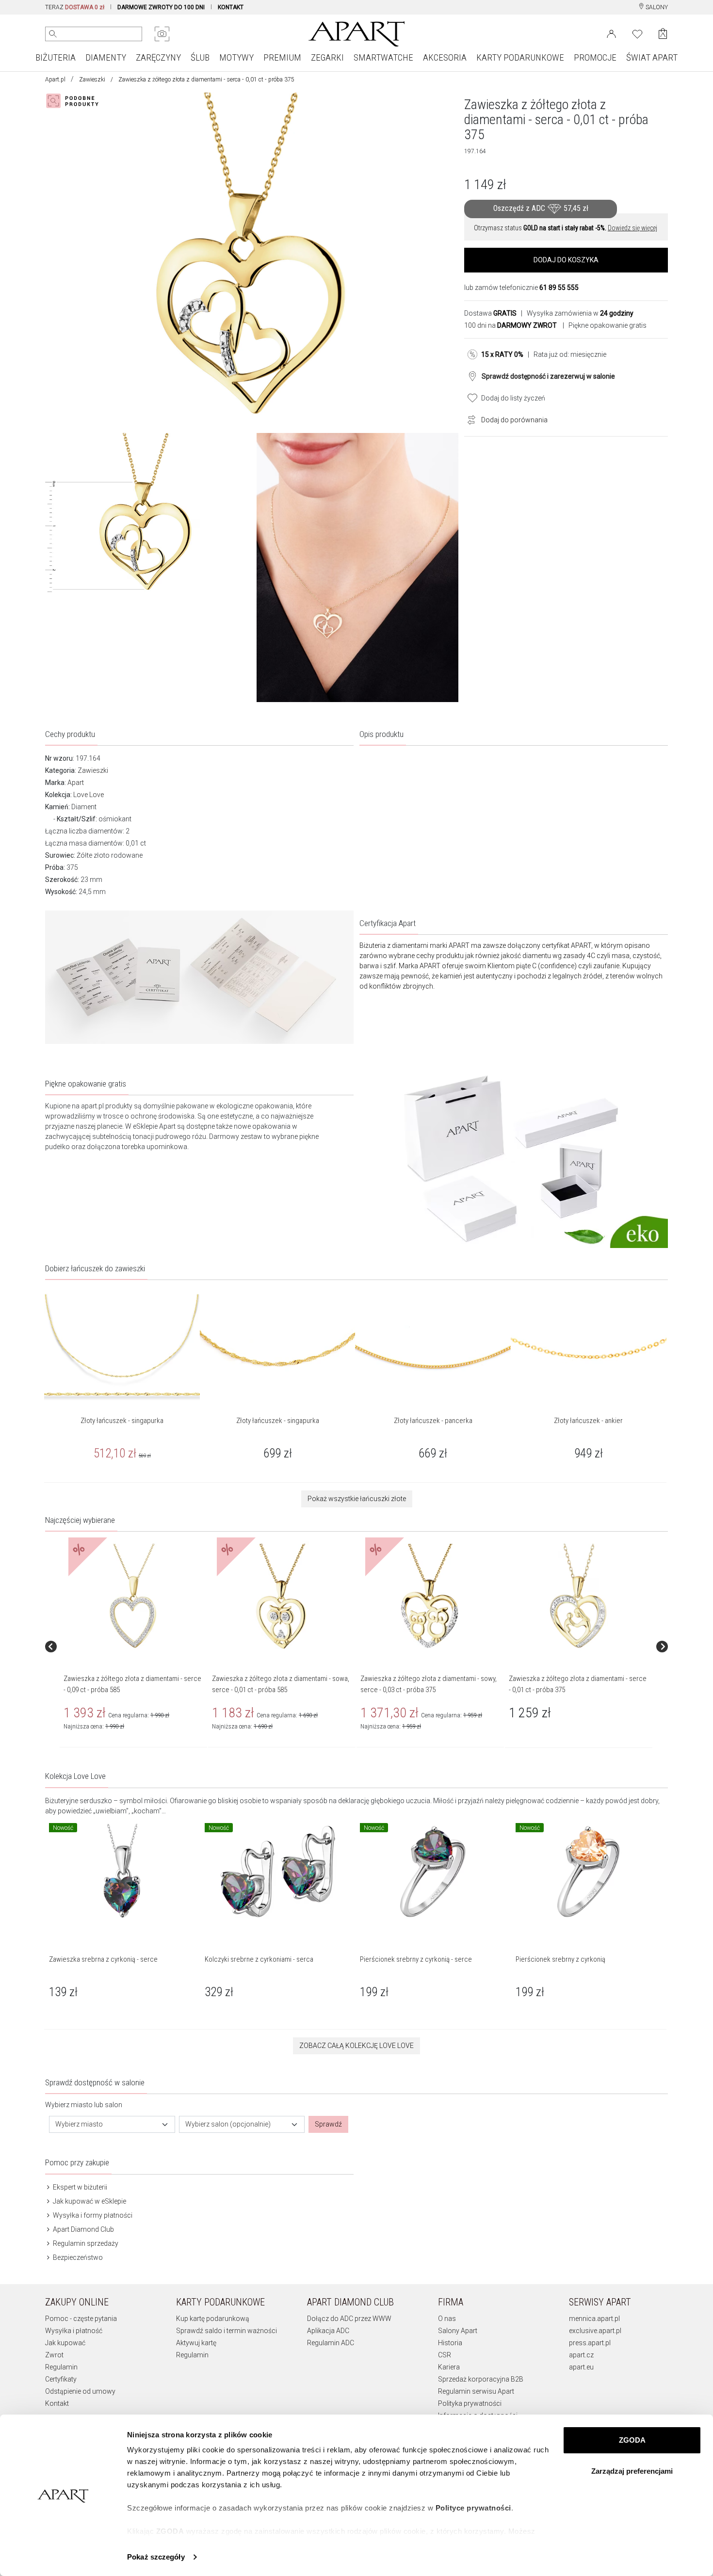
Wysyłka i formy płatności (92, 2215)
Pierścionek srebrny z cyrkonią (560, 1959)
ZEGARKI (327, 57)
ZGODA (632, 2440)
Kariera (449, 2367)
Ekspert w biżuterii (79, 2187)
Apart (76, 783)
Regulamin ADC (331, 2343)
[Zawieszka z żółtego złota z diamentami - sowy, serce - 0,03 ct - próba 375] (430, 1597)
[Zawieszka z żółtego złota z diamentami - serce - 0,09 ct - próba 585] (133, 1597)
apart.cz (581, 2355)
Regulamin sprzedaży (85, 2243)
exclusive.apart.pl (595, 2331)
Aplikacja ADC (328, 2331)
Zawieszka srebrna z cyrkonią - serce (103, 1959)
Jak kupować (65, 2343)
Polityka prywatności (470, 2403)
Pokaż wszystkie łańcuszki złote (357, 1499)
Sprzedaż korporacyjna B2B (481, 2379)
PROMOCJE (595, 57)
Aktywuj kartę (196, 2343)
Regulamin (61, 2367)
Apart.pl (55, 80)
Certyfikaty (61, 2379)
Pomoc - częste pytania (81, 2319)
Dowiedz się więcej (632, 228)
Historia (450, 2343)
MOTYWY (236, 57)
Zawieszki (92, 80)
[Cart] (663, 34)
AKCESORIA (445, 57)
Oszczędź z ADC (541, 209)
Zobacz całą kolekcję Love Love (356, 2046)
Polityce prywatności (473, 2508)
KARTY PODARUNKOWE (520, 57)
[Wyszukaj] (53, 34)
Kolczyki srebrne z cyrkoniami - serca (259, 1959)
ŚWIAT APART (652, 57)
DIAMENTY (106, 57)
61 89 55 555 (559, 288)
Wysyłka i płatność (74, 2331)
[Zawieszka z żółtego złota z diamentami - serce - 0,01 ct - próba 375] (578, 1597)
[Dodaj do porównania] (469, 419)
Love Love (89, 795)
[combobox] (112, 2124)
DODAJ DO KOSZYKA (566, 260)
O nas (447, 2319)
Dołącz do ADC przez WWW (349, 2319)
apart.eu (581, 2367)
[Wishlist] (637, 33)
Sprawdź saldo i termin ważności (227, 2331)
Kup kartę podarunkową (213, 2319)
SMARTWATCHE (383, 57)
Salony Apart (458, 2331)
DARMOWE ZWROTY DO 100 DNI (161, 7)
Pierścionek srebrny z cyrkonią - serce (416, 1959)
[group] (134, 1647)
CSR (445, 2355)
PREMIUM (282, 57)
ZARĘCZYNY (158, 57)
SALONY (656, 7)
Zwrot (54, 2355)
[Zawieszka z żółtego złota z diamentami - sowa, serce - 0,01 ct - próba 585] (281, 1597)
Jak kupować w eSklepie (89, 2201)
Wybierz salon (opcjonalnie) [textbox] (228, 2124)
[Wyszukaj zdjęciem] (162, 34)
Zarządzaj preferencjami (632, 2471)
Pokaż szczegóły (156, 2557)
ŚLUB (200, 57)
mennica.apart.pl (594, 2319)
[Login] (611, 33)
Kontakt (57, 2403)
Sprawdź (328, 2124)
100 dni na (510, 325)
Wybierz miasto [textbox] (79, 2124)
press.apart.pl (590, 2343)
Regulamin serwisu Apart (476, 2391)
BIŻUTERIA (56, 57)
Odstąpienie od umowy (80, 2391)
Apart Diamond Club (83, 2229)
